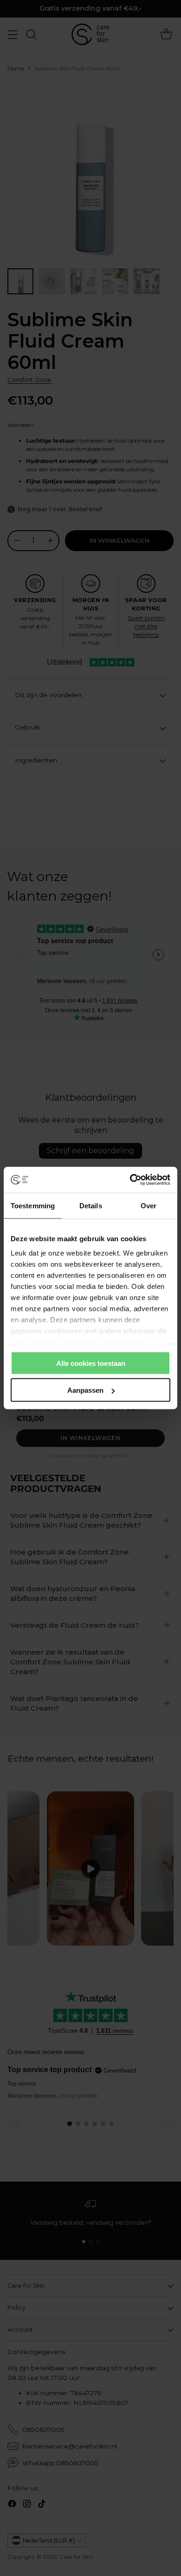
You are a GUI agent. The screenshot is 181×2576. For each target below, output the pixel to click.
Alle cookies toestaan (91, 1363)
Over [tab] (149, 1205)
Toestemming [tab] (33, 1205)
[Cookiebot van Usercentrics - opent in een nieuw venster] (130, 1180)
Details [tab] (91, 1205)
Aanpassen (85, 1390)
